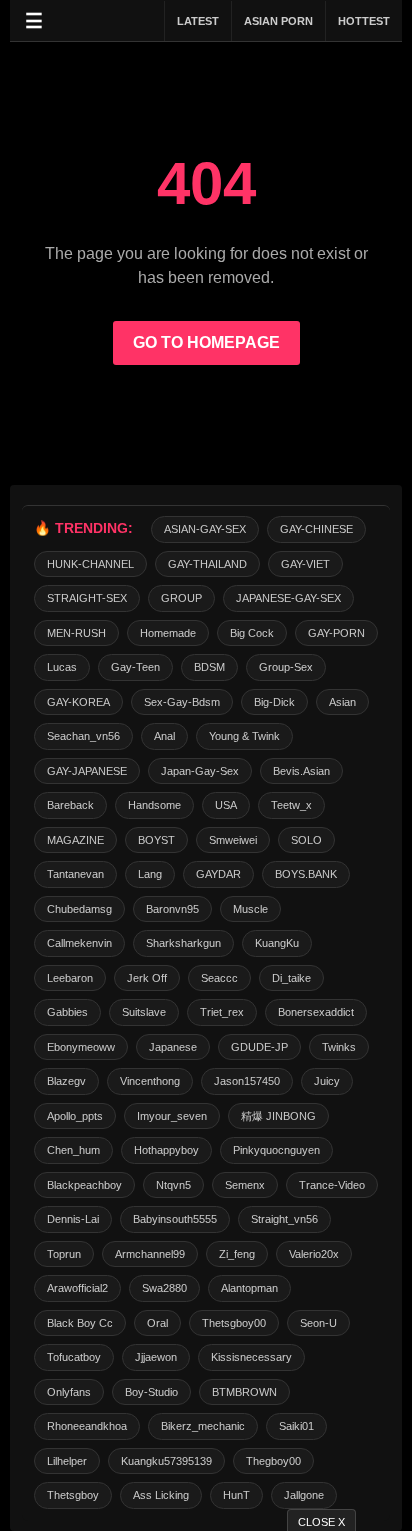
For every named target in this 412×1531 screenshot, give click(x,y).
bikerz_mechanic (203, 1426)
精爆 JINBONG (278, 1116)
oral (157, 1323)
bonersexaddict (316, 1012)
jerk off (147, 978)
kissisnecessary (251, 1357)
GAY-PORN (336, 633)
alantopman (249, 1288)
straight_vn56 (284, 1219)
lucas (62, 667)
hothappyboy (166, 1150)
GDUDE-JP (259, 1047)
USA (226, 805)
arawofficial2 (77, 1288)
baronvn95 (172, 909)
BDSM (209, 667)
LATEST (198, 21)
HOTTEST (364, 21)
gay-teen (135, 667)
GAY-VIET (305, 564)
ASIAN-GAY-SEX (205, 529)
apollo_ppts (75, 1116)
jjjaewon (156, 1357)
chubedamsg (79, 909)
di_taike (291, 978)
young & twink (244, 736)
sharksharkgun (183, 943)
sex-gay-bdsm (182, 702)
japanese (173, 1047)
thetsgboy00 (234, 1323)
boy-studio (151, 1392)
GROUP (181, 598)
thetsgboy (73, 1495)
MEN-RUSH (76, 633)
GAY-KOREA (78, 702)
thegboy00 (273, 1461)
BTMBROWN (244, 1392)
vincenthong (150, 1081)
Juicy (327, 1081)
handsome (154, 805)
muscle (250, 909)
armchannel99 (150, 1254)
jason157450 (247, 1081)
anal (164, 736)
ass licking (161, 1495)
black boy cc (80, 1323)
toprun (64, 1254)
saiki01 (296, 1426)
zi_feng (237, 1254)
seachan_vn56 (83, 736)
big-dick (274, 702)
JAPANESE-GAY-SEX (288, 598)
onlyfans (69, 1392)
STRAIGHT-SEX (87, 598)
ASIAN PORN (278, 21)
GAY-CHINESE (316, 529)
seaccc (219, 978)
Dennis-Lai (73, 1219)
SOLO (306, 840)
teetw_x (291, 805)
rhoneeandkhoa (87, 1426)
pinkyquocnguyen (276, 1150)
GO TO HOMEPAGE (206, 342)
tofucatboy (74, 1357)
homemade (168, 633)
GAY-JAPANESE (87, 771)
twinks (339, 1047)
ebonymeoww (81, 1047)
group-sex (286, 667)
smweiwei (233, 840)
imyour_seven (172, 1116)
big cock (252, 633)
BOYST (156, 840)
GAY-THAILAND (207, 564)
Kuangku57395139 (166, 1461)
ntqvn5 (173, 1185)
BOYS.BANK (306, 874)
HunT (236, 1495)
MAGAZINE (75, 840)
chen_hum (73, 1150)
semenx (245, 1185)
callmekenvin (79, 943)
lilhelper (67, 1461)
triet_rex (222, 1012)
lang (150, 874)
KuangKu (277, 943)
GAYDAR (218, 874)
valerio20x (314, 1254)
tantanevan (75, 874)
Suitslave (144, 1012)
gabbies (67, 1012)
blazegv (66, 1081)
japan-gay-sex (200, 771)
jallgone (304, 1495)
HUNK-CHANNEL (90, 564)
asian (342, 702)
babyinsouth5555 (175, 1219)
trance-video (332, 1185)
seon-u (318, 1323)
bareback (70, 805)
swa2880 (164, 1288)
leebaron (70, 978)
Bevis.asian (301, 771)
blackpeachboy (84, 1185)
